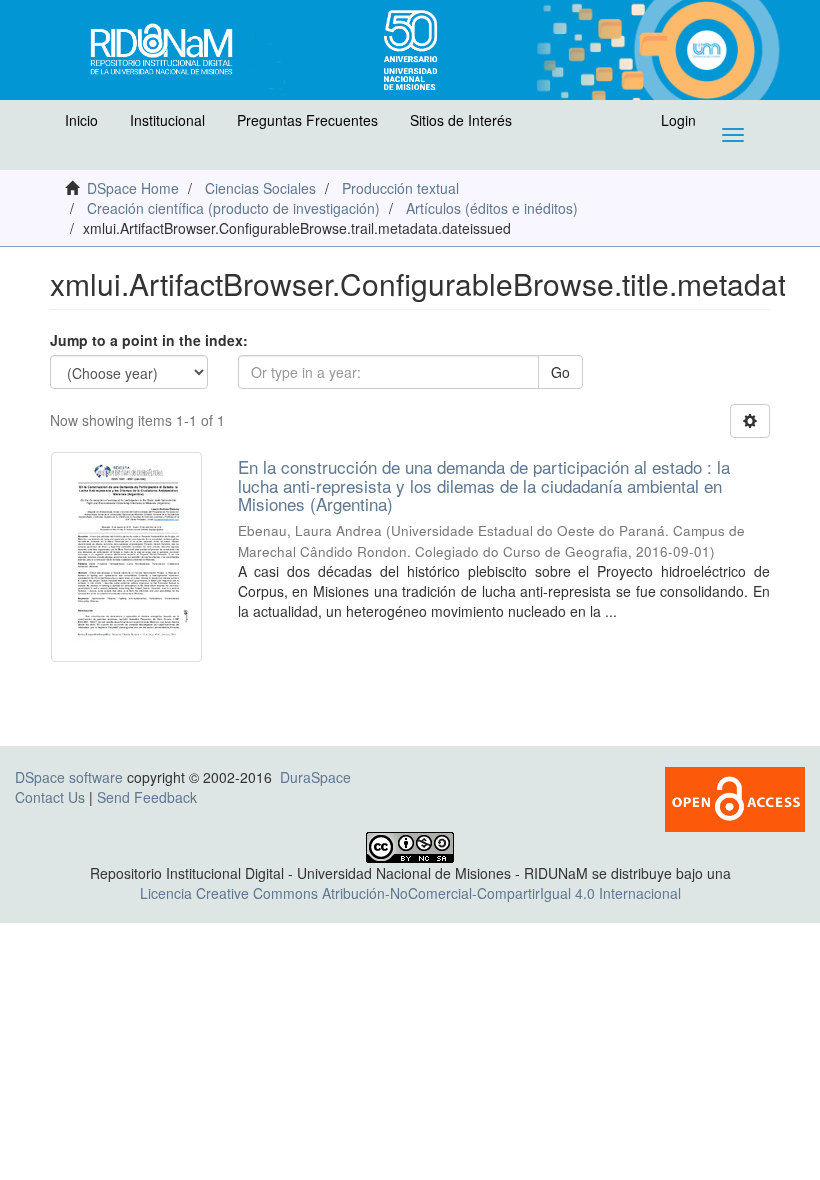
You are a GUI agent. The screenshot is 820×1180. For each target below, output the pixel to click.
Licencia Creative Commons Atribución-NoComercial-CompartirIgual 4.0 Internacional (410, 893)
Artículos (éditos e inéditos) (492, 208)
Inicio (81, 120)
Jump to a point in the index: (149, 340)
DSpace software (69, 777)
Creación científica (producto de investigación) (233, 208)
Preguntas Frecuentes (307, 120)
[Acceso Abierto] (735, 797)
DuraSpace (315, 777)
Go (560, 372)
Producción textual (400, 188)
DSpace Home (133, 188)
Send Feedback (147, 797)
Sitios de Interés (461, 120)
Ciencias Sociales (260, 188)
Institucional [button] (167, 120)
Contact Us (50, 797)
